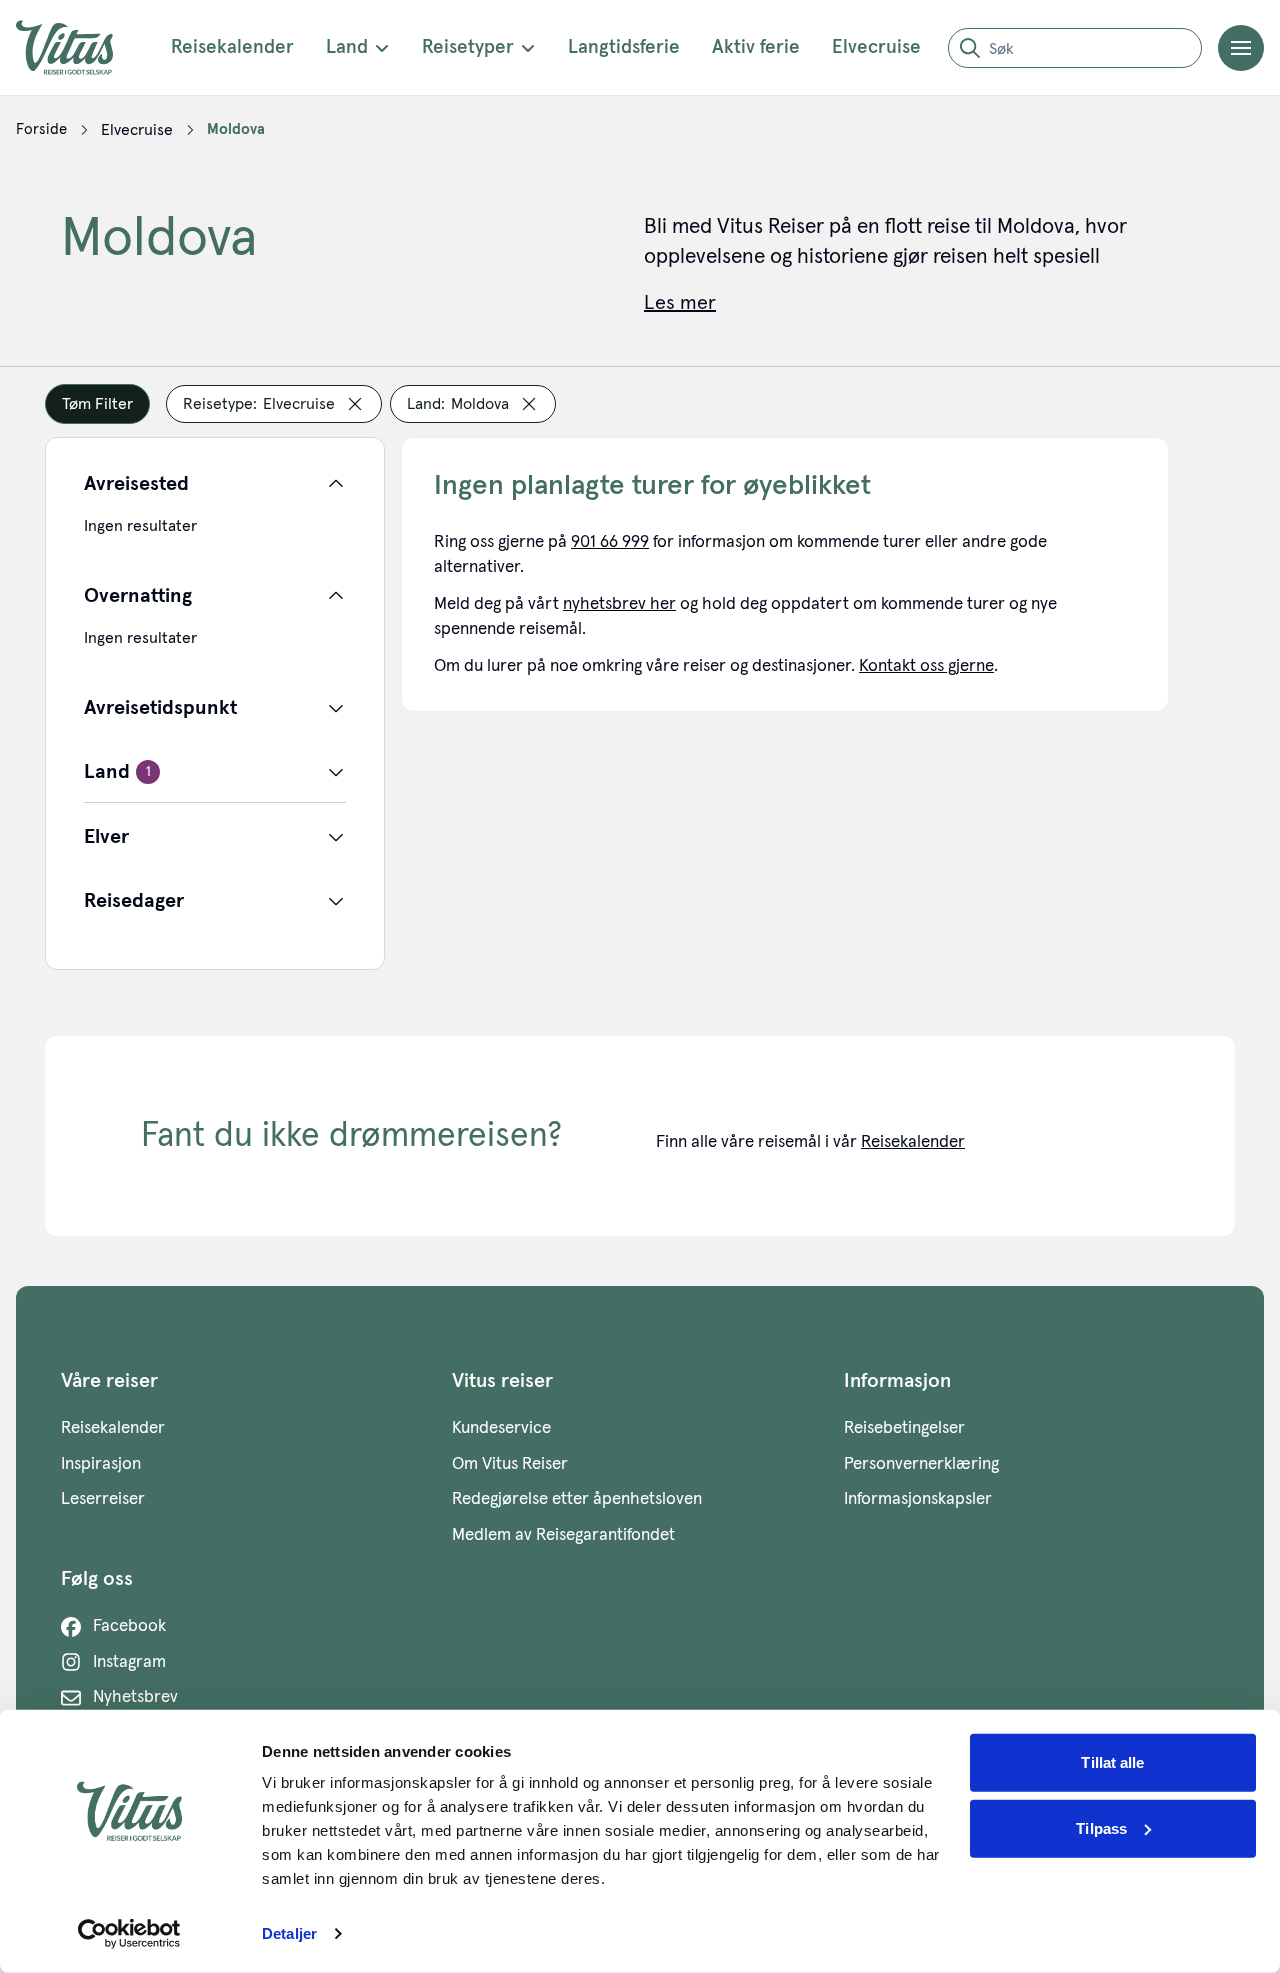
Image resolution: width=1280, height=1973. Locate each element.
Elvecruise (876, 47)
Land (347, 47)
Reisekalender (232, 47)
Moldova (236, 129)
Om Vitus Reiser (510, 1464)
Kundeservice (501, 1428)
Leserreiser (103, 1499)
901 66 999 (610, 542)
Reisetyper (468, 47)
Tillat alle (1112, 1762)
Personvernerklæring (921, 1464)
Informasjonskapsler (918, 1499)
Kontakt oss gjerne (926, 666)
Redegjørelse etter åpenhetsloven (577, 1499)
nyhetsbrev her (619, 604)
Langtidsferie (624, 47)
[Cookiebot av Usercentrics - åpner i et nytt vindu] (129, 1934)
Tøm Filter (97, 404)
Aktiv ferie (756, 47)
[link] (41, 130)
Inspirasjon (101, 1464)
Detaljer (289, 1933)
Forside (41, 129)
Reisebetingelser (904, 1428)
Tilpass (1101, 1827)
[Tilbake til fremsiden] (80, 47)
